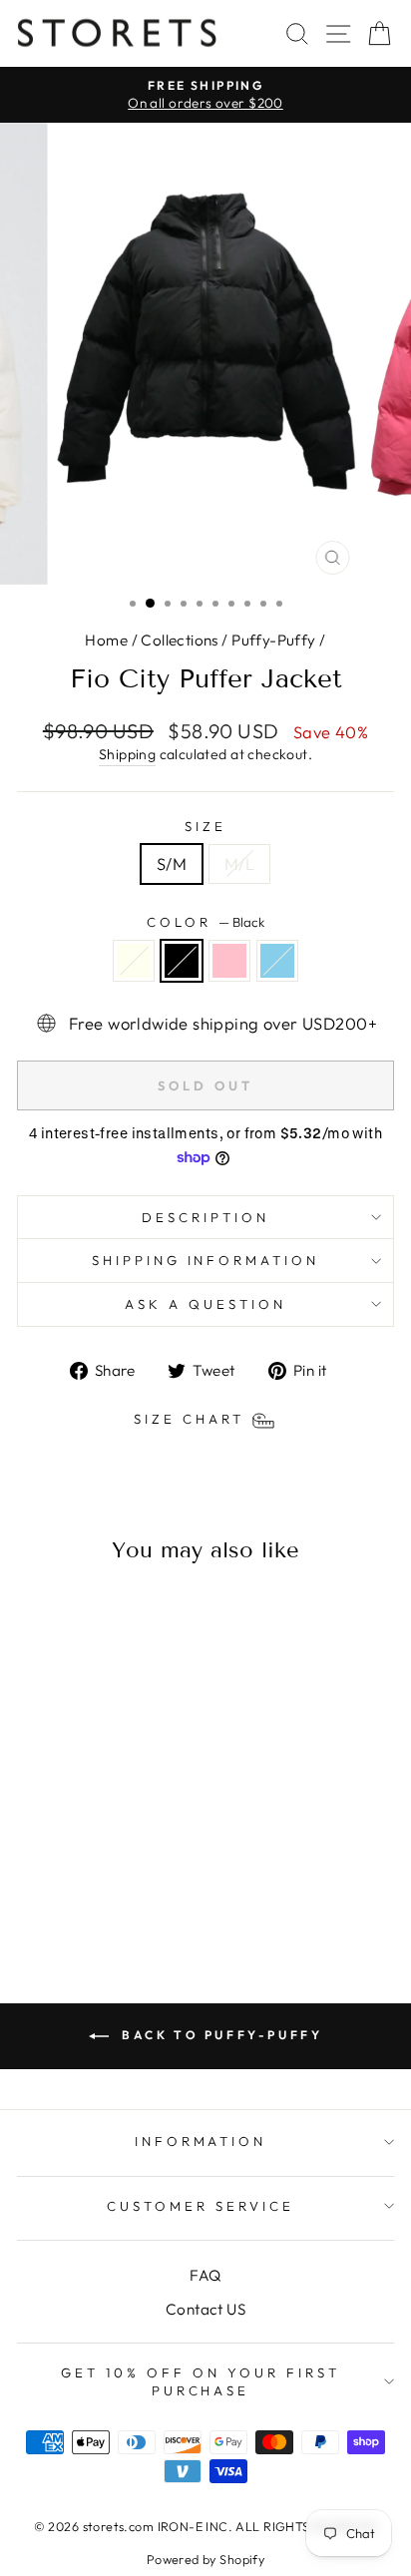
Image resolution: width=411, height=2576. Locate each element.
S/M (172, 863)
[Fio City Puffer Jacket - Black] (77, 1885)
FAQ (205, 2275)
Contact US (205, 2309)
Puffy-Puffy (274, 640)
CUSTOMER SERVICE (201, 2206)
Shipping (127, 754)
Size (205, 826)
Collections (180, 640)
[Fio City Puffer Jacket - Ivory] (54, 1885)
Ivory (134, 961)
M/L (239, 863)
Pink (229, 961)
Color (205, 922)
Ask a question (205, 1304)
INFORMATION (201, 2141)
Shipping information (206, 1260)
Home (106, 640)
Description (205, 1217)
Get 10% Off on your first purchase (200, 2382)
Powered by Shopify (205, 2559)
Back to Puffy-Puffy (220, 2035)
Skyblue (277, 961)
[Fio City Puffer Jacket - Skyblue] (123, 1885)
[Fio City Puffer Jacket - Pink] (100, 1885)
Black (182, 961)
